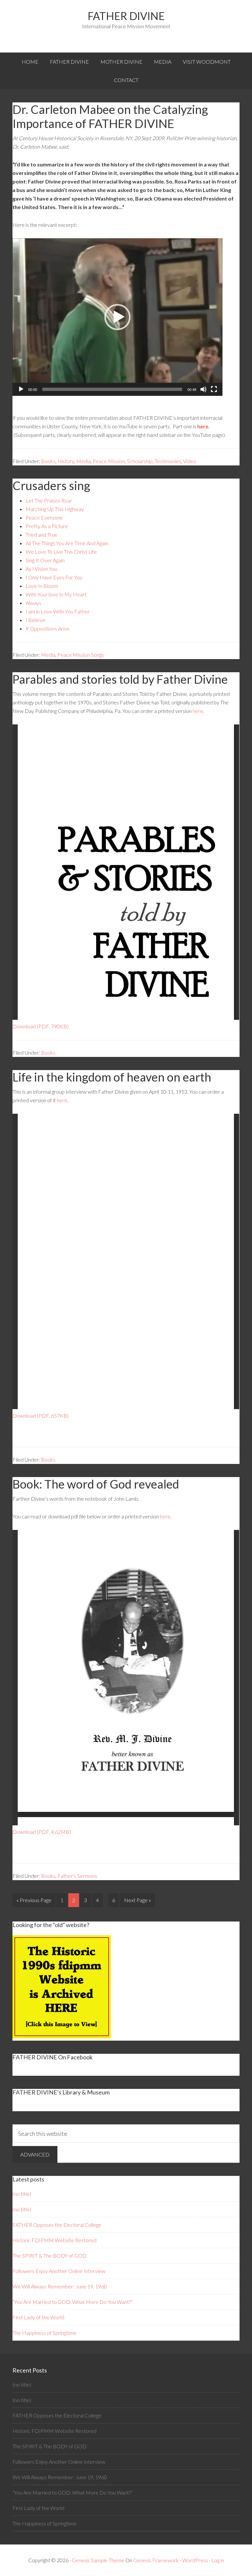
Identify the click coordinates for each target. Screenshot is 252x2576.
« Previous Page (34, 1900)
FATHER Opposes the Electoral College (57, 2225)
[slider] (112, 389)
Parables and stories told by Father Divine (120, 679)
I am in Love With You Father (58, 611)
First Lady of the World (38, 2317)
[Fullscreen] (214, 389)
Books (48, 461)
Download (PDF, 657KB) (41, 1416)
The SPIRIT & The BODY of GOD (50, 2255)
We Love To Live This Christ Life (61, 552)
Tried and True (42, 535)
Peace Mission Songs (81, 655)
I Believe (35, 620)
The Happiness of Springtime (44, 2333)
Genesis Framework (156, 2560)
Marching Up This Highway (55, 509)
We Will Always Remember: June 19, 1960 (60, 2286)
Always (33, 603)
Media (83, 461)
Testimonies (168, 461)
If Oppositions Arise (48, 628)
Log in (218, 2560)
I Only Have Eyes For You (54, 577)
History (66, 461)
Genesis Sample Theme (98, 2560)
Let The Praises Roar (49, 500)
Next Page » (137, 1900)
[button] (117, 317)
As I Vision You (41, 569)
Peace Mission (109, 461)
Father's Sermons (77, 1876)
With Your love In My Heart (56, 594)
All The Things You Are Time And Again (67, 543)
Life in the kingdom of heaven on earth (112, 1077)
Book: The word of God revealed (96, 1484)
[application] (117, 317)
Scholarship (140, 461)
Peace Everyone (44, 517)
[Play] (21, 389)
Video (190, 461)
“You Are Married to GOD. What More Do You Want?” (73, 2302)
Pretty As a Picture (47, 526)
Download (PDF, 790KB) (41, 1026)
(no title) (22, 2194)
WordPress (195, 2560)
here (203, 426)
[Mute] (203, 389)
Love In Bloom (42, 586)
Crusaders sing (51, 485)
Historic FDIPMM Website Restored (54, 2240)
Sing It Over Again (45, 560)
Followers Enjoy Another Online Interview (59, 2271)
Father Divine (126, 16)
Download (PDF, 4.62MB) (42, 1832)
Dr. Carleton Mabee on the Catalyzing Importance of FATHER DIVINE (110, 116)
